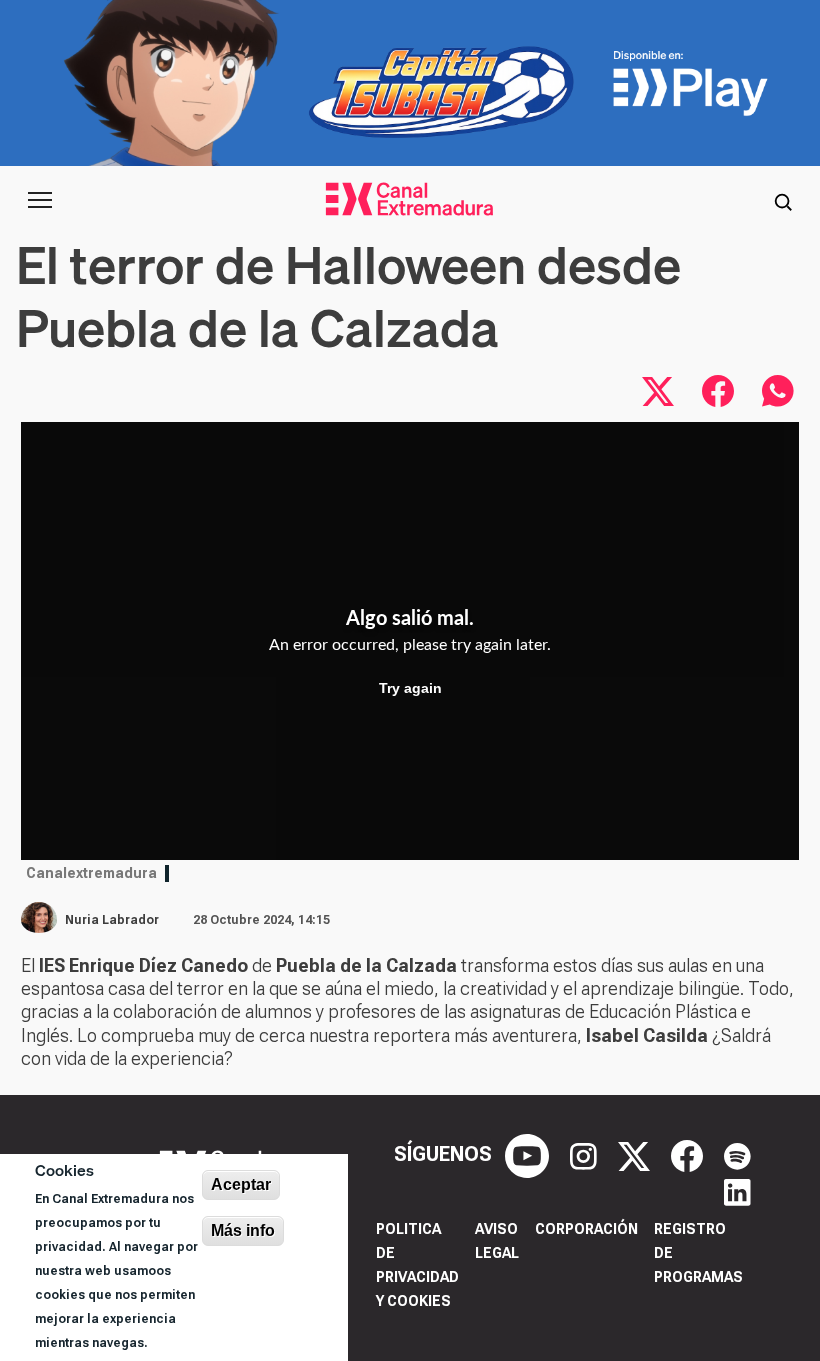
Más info (243, 1230)
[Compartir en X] (658, 391)
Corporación (586, 1229)
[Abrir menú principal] (40, 200)
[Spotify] (737, 1155)
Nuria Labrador (112, 920)
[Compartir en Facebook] (718, 391)
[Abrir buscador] (783, 200)
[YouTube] (529, 1155)
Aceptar (241, 1184)
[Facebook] (689, 1155)
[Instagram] (586, 1155)
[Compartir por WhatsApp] (778, 391)
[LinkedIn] (737, 1190)
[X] (636, 1155)
